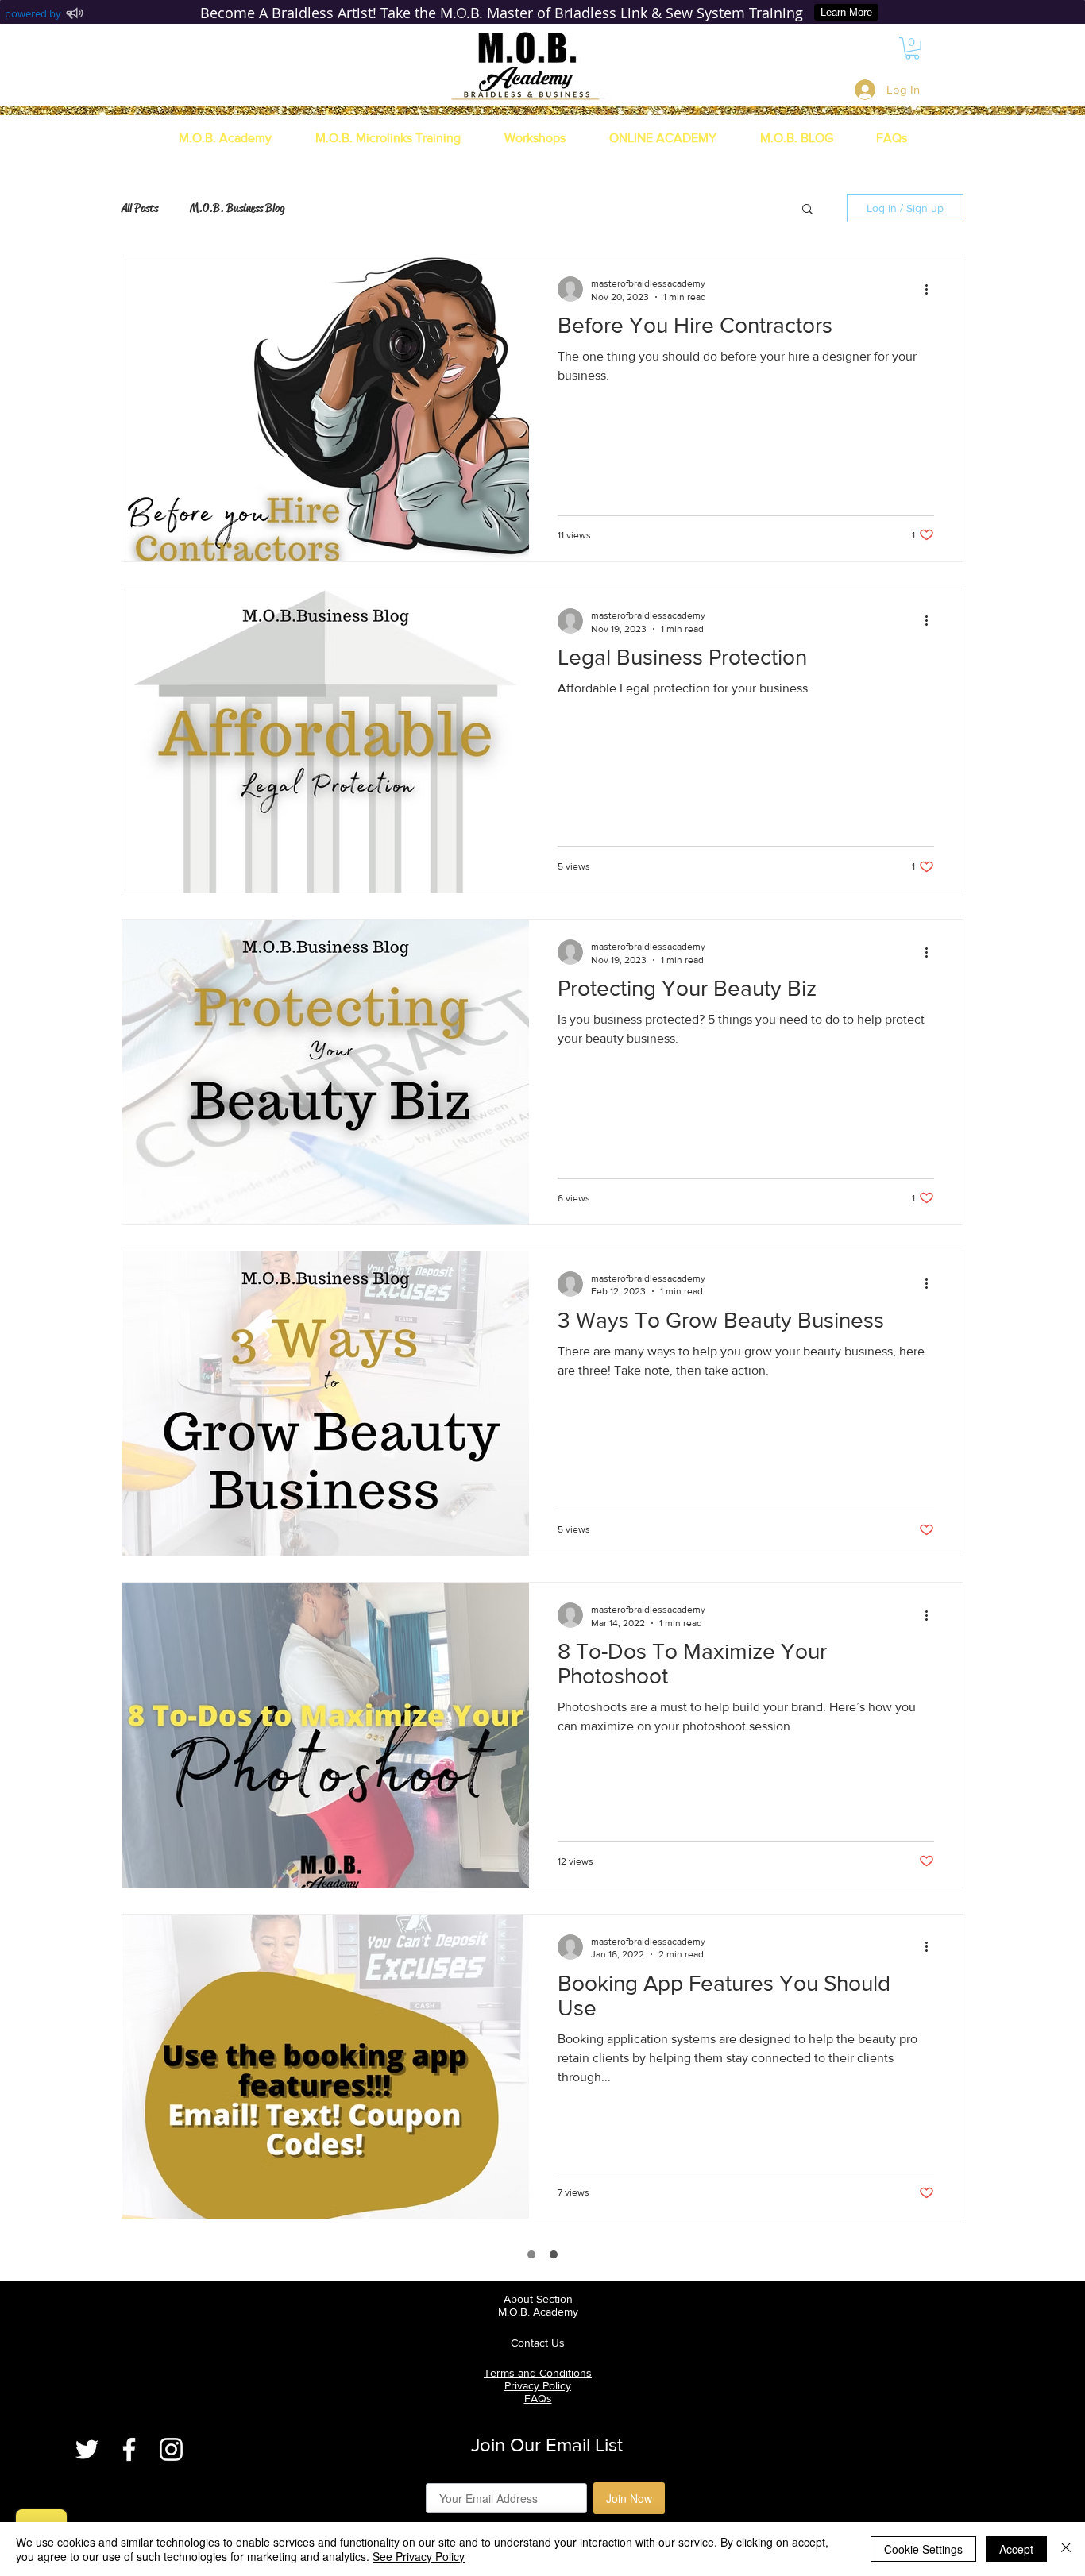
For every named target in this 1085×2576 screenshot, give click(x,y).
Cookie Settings (923, 2549)
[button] (912, 48)
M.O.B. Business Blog (237, 208)
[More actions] (932, 289)
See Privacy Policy (419, 2556)
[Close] (1066, 2549)
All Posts (140, 208)
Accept (1016, 2549)
